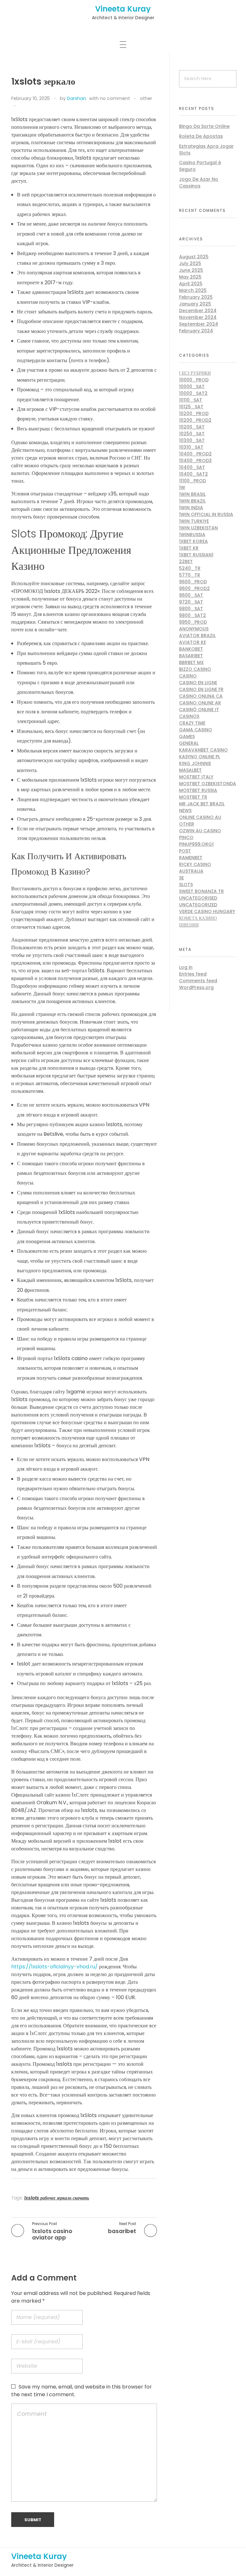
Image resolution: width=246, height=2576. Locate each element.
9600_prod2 (194, 588)
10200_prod (194, 413)
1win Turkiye (194, 521)
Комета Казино (198, 918)
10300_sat (192, 440)
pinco (186, 837)
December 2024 (198, 311)
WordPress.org (196, 987)
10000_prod (194, 380)
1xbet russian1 (196, 555)
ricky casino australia (195, 868)
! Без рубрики (195, 373)
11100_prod (193, 481)
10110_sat (191, 400)
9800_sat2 (193, 615)
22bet (186, 561)
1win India (191, 508)
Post (185, 851)
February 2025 (196, 297)
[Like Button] (22, 106)
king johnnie (195, 763)
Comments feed (198, 981)
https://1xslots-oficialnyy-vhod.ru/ (54, 1967)
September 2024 (199, 324)
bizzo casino (195, 669)
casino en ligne (198, 683)
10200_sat (192, 427)
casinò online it (199, 710)
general (189, 743)
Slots (186, 885)
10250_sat (192, 434)
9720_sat (191, 602)
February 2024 (196, 331)
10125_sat (191, 407)
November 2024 (198, 317)
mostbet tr (193, 797)
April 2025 (191, 284)
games (187, 736)
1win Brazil (192, 501)
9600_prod (193, 582)
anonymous (194, 629)
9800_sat (191, 609)
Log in (186, 967)
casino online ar (200, 703)
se (181, 878)
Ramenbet (191, 858)
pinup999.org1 (196, 844)
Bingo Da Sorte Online (204, 126)
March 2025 (193, 290)
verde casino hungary (207, 911)
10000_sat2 (193, 393)
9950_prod (193, 622)
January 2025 (195, 304)
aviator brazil (197, 636)
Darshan (77, 98)
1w (182, 487)
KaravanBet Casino (203, 750)
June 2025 (191, 270)
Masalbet (190, 770)
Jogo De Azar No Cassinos (199, 183)
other (146, 98)
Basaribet (191, 656)
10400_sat (192, 467)
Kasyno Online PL (200, 757)
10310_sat (191, 447)
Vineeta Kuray (123, 9)
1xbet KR (189, 548)
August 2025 (194, 257)
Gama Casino (196, 730)
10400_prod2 (195, 454)
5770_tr (190, 575)
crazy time (192, 723)
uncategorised (198, 898)
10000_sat (192, 386)
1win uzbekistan (198, 528)
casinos (189, 716)
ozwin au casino (200, 831)
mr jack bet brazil (202, 804)
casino (188, 676)
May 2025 (190, 277)
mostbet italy (196, 777)
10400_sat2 (193, 474)
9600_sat (191, 595)
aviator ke (193, 642)
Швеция (189, 925)
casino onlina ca (201, 696)
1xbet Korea (193, 541)
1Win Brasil (192, 494)
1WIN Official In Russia (206, 514)
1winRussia (192, 535)
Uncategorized (198, 905)
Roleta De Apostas (201, 136)
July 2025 (190, 263)
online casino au (200, 817)
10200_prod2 (195, 420)
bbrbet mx (191, 662)
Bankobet (191, 649)
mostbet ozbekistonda (208, 784)
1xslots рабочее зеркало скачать (57, 2198)
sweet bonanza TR (201, 891)
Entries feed (193, 974)
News (185, 810)
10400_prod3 (195, 461)
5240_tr (190, 568)
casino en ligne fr (201, 689)
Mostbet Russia (198, 790)
